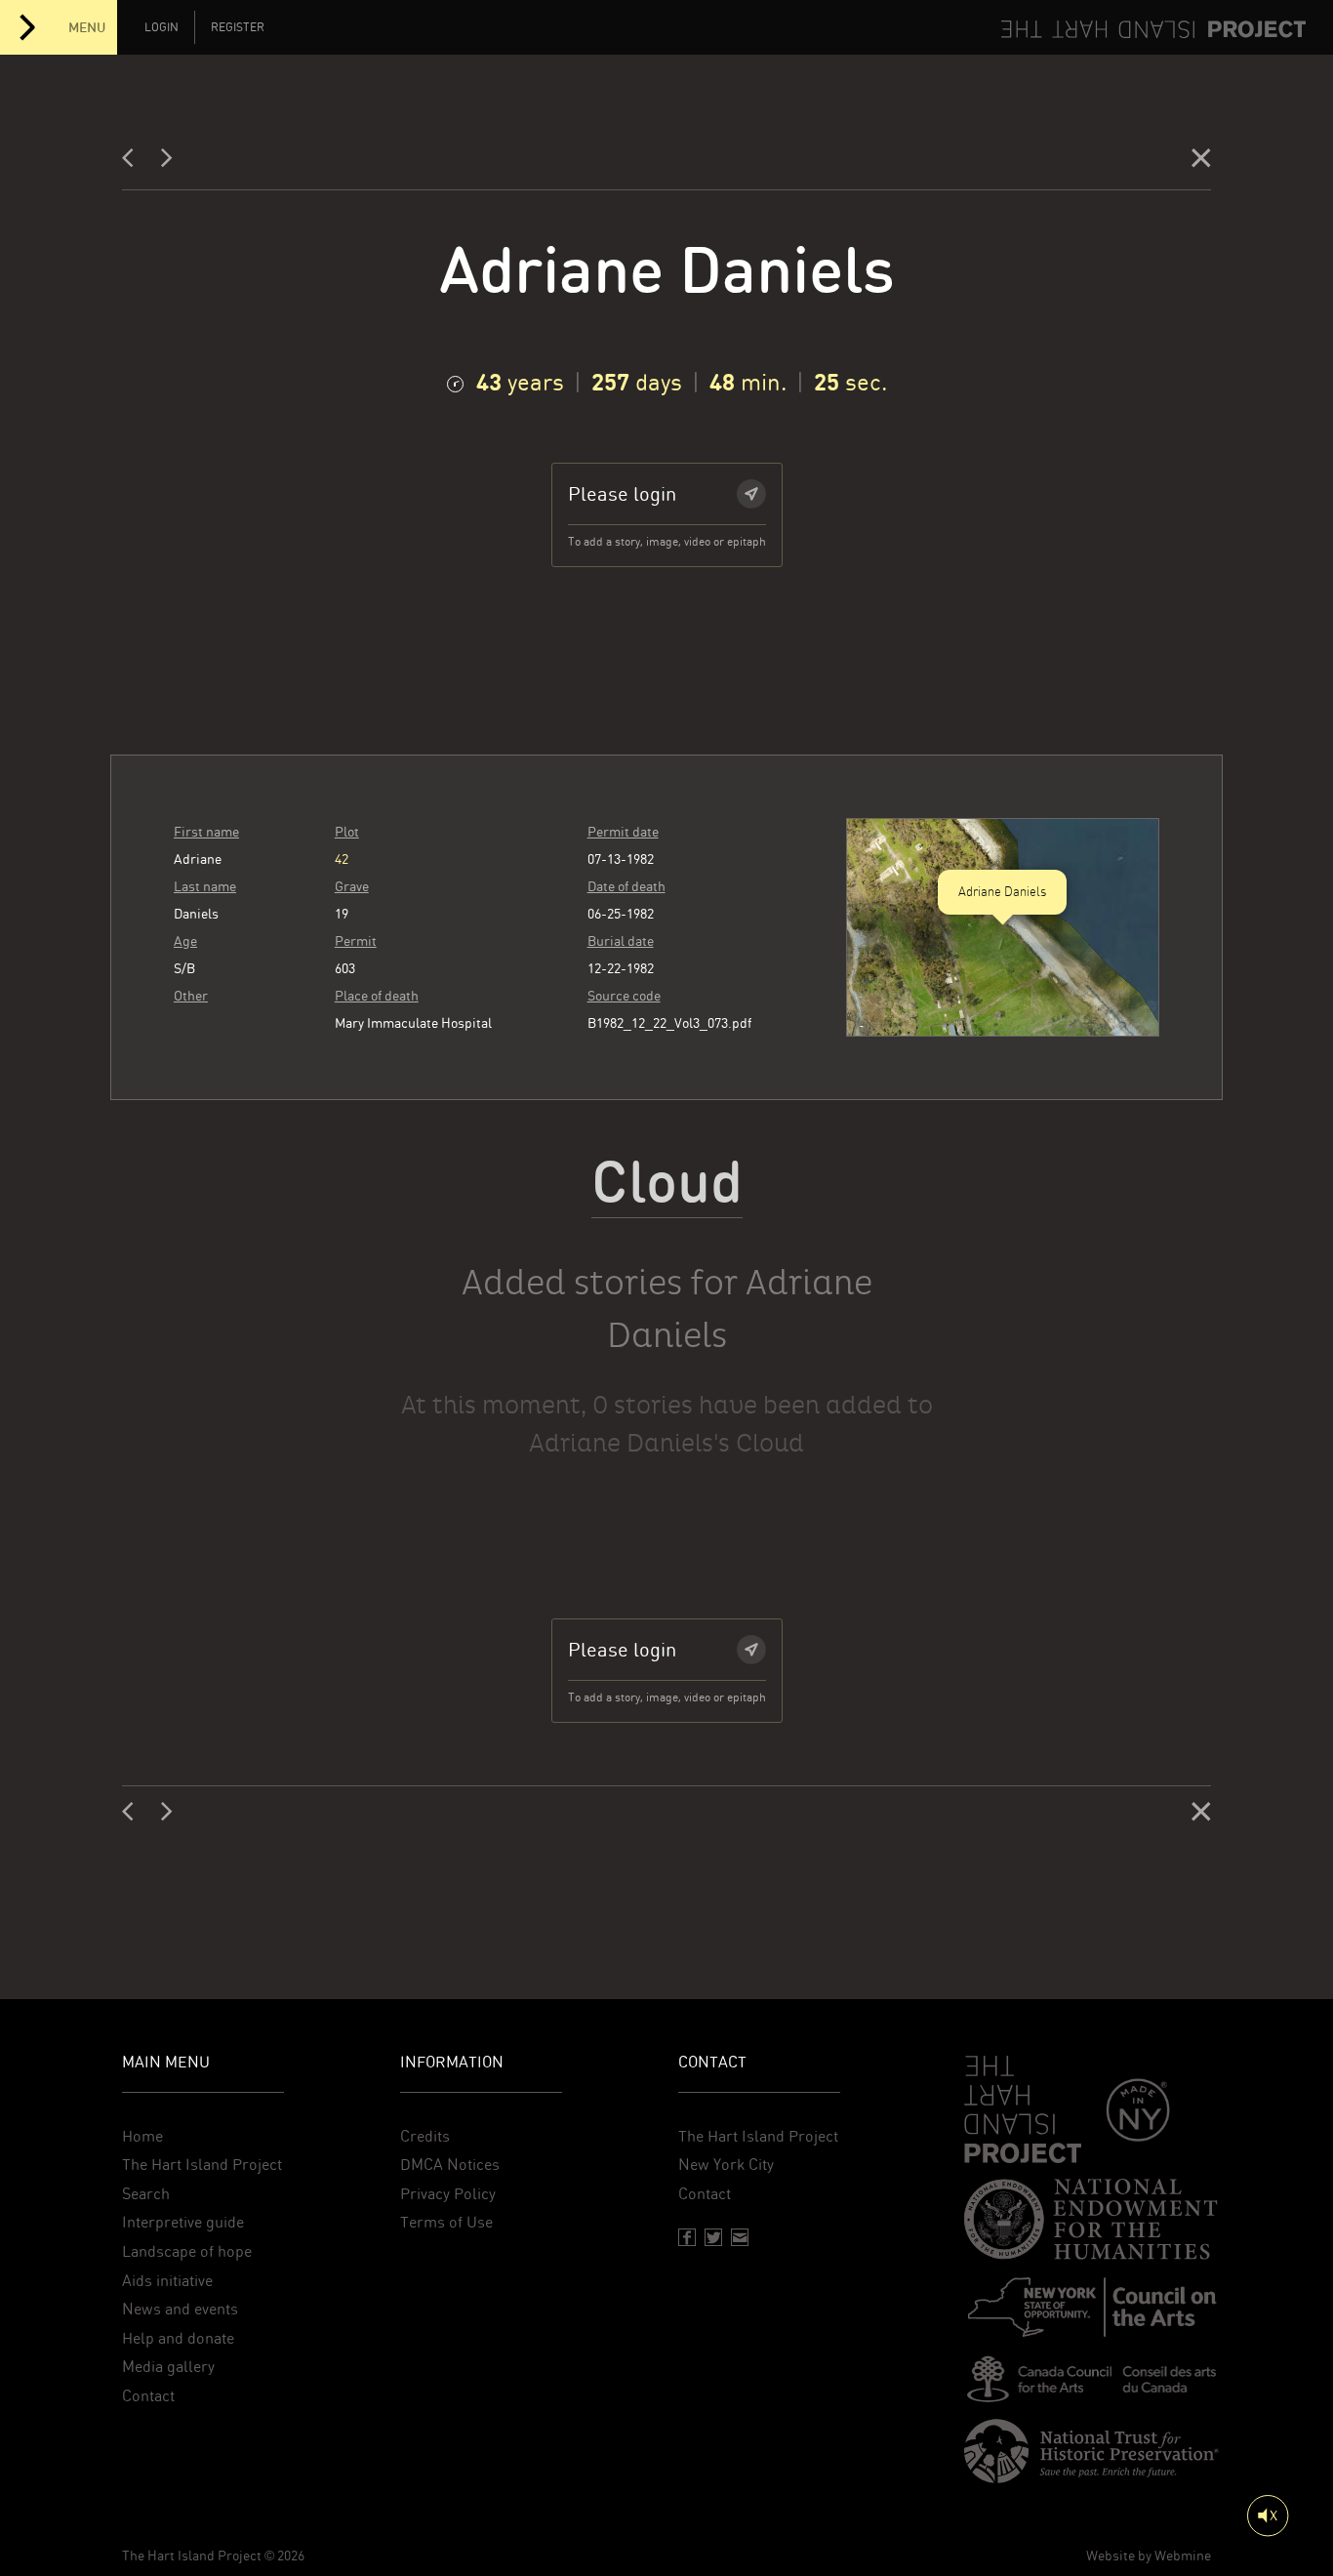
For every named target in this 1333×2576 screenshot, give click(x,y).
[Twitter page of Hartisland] (713, 2237)
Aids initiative (167, 2281)
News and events (180, 2309)
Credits (425, 2136)
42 (342, 859)
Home (142, 2136)
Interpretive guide (183, 2222)
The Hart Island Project (202, 2165)
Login (162, 27)
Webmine (1183, 2556)
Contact (148, 2396)
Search (146, 2194)
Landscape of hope (187, 2251)
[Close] (1201, 162)
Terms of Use (446, 2222)
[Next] (167, 162)
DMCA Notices (450, 2165)
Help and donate (178, 2338)
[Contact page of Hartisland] (740, 2237)
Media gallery (168, 2367)
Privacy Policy (448, 2194)
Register (238, 27)
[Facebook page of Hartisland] (687, 2237)
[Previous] (134, 162)
